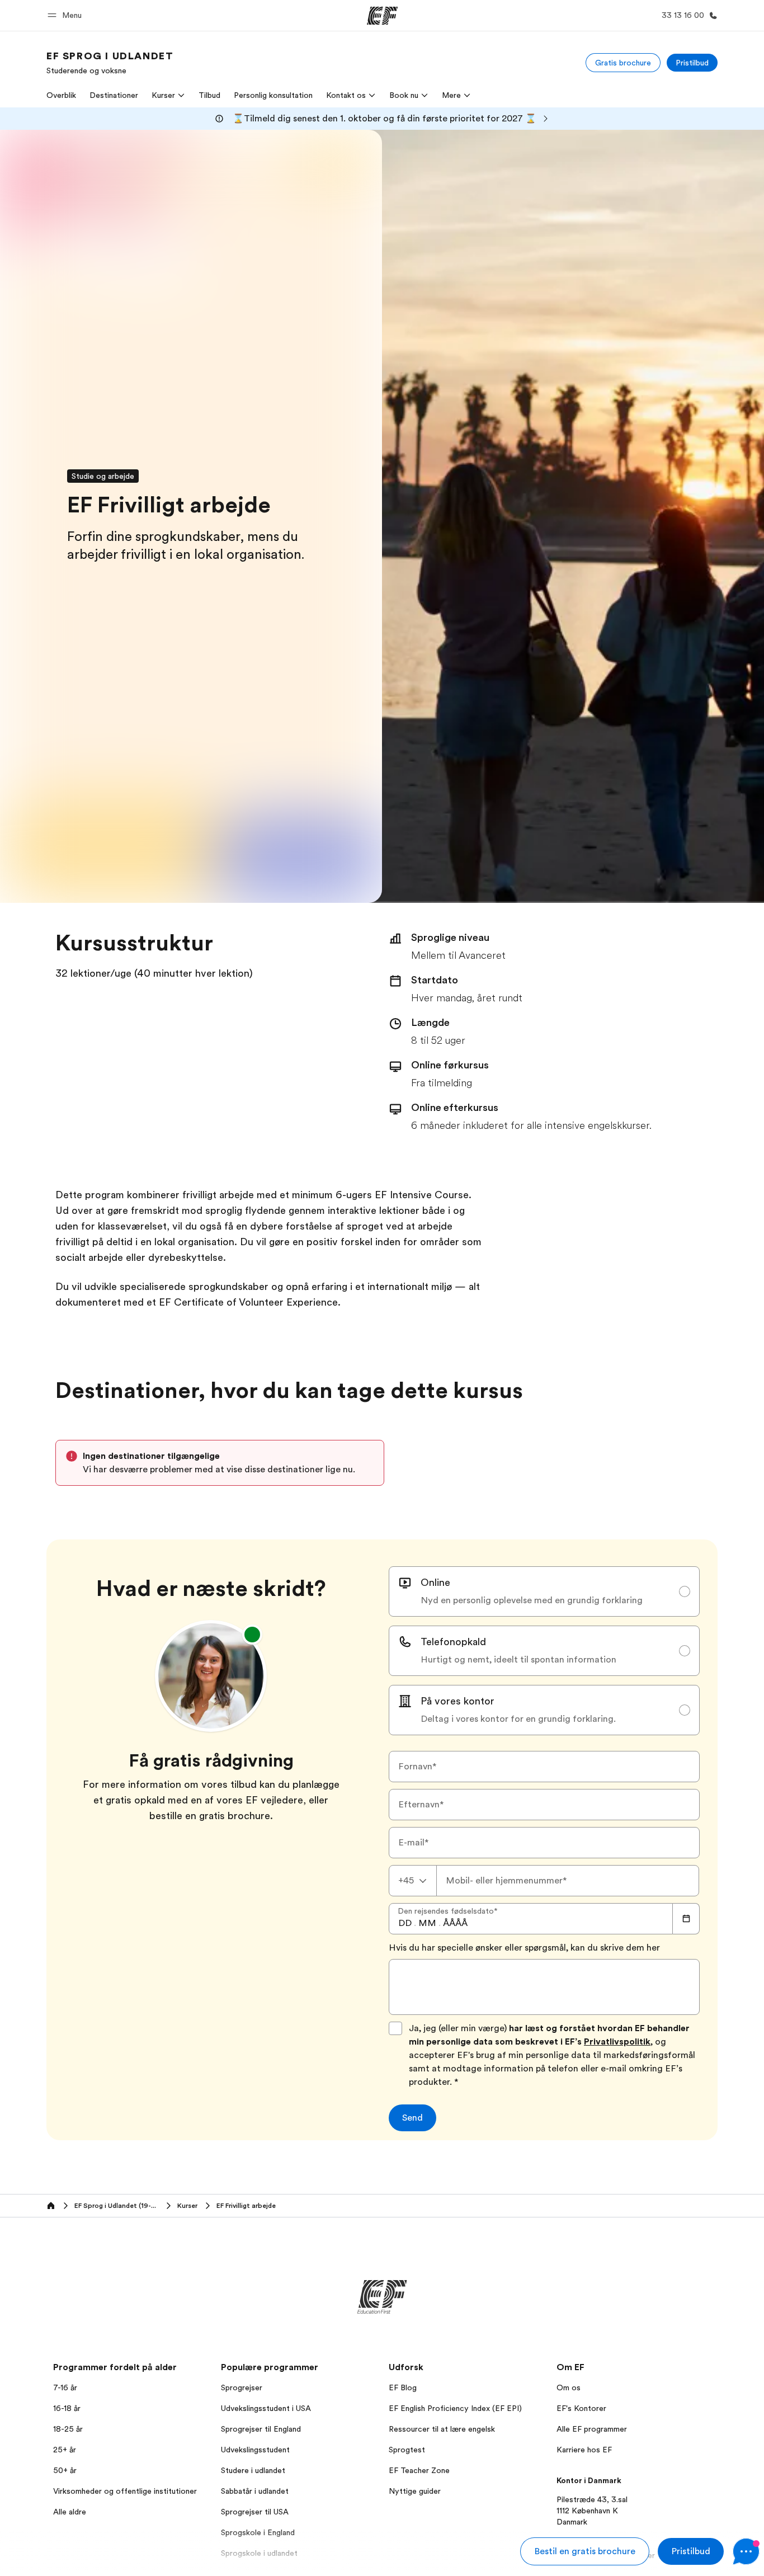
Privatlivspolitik (617, 2042)
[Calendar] (686, 1919)
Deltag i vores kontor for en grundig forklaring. (518, 1719)
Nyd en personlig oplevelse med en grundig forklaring (532, 1600)
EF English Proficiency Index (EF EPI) (455, 2408)
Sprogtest (407, 2450)
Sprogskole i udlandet (259, 2553)
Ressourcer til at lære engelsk (442, 2429)
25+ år (65, 2450)
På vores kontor (458, 1701)
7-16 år (65, 2387)
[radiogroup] (544, 1651)
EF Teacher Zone (419, 2470)
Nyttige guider (415, 2491)
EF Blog (403, 2387)
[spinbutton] (405, 1923)
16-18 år (67, 2408)
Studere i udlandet (253, 2470)
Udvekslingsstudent (255, 2450)
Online (435, 1583)
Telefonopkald (453, 1642)
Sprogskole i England (258, 2532)
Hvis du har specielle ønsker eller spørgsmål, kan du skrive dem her (524, 1948)
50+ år (65, 2470)
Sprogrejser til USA (255, 2512)
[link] (110, 63)
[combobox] (413, 1881)
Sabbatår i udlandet (255, 2491)
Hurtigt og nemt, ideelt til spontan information (518, 1660)
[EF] (382, 16)
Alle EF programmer (592, 2429)
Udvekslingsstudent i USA (266, 2408)
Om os (569, 2387)
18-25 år (68, 2429)
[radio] (544, 1591)
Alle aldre (70, 2512)
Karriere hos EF (584, 2450)
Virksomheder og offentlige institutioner (125, 2491)
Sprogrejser (242, 2387)
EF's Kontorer (581, 2408)
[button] (66, 15)
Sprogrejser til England (261, 2429)
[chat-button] (746, 2551)
